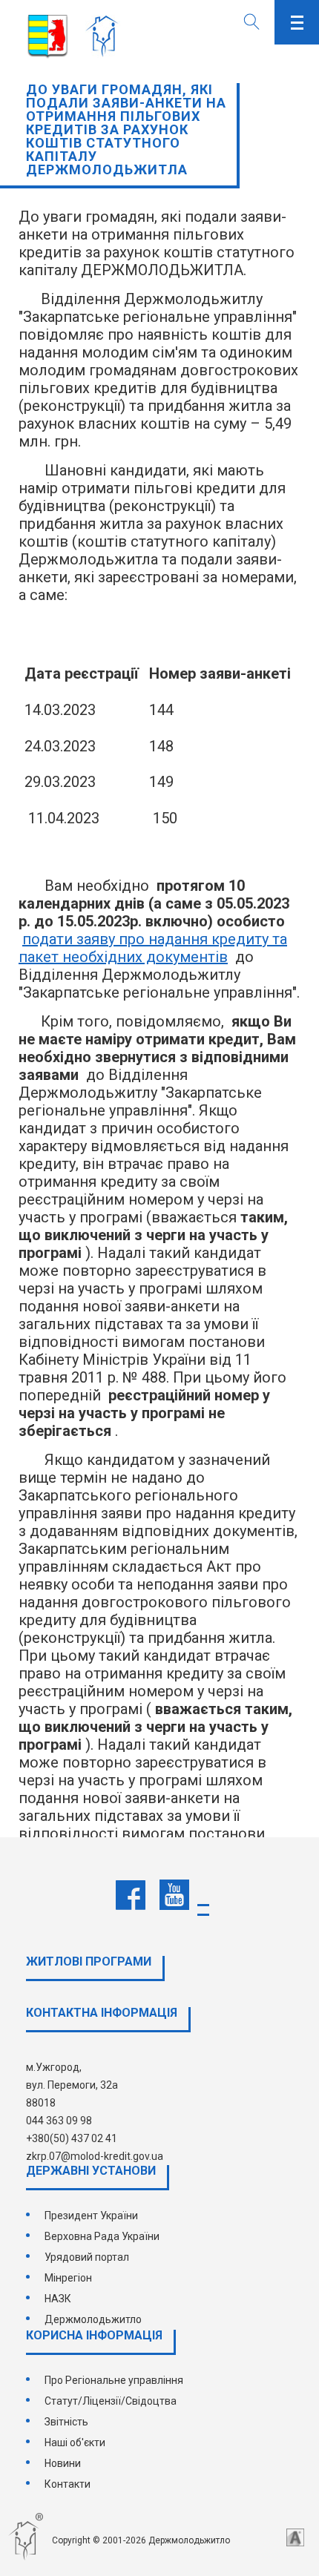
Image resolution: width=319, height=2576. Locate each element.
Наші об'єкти (75, 2442)
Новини (63, 2463)
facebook (131, 1895)
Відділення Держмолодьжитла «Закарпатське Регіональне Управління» (106, 37)
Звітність (66, 2422)
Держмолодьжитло (93, 2319)
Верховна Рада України (102, 2236)
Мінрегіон (68, 2278)
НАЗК (58, 2299)
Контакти (68, 2484)
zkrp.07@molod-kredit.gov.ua (95, 2156)
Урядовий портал (87, 2257)
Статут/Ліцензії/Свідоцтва (111, 2401)
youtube (174, 1895)
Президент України (91, 2216)
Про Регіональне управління (114, 2380)
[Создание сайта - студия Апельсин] (295, 2537)
